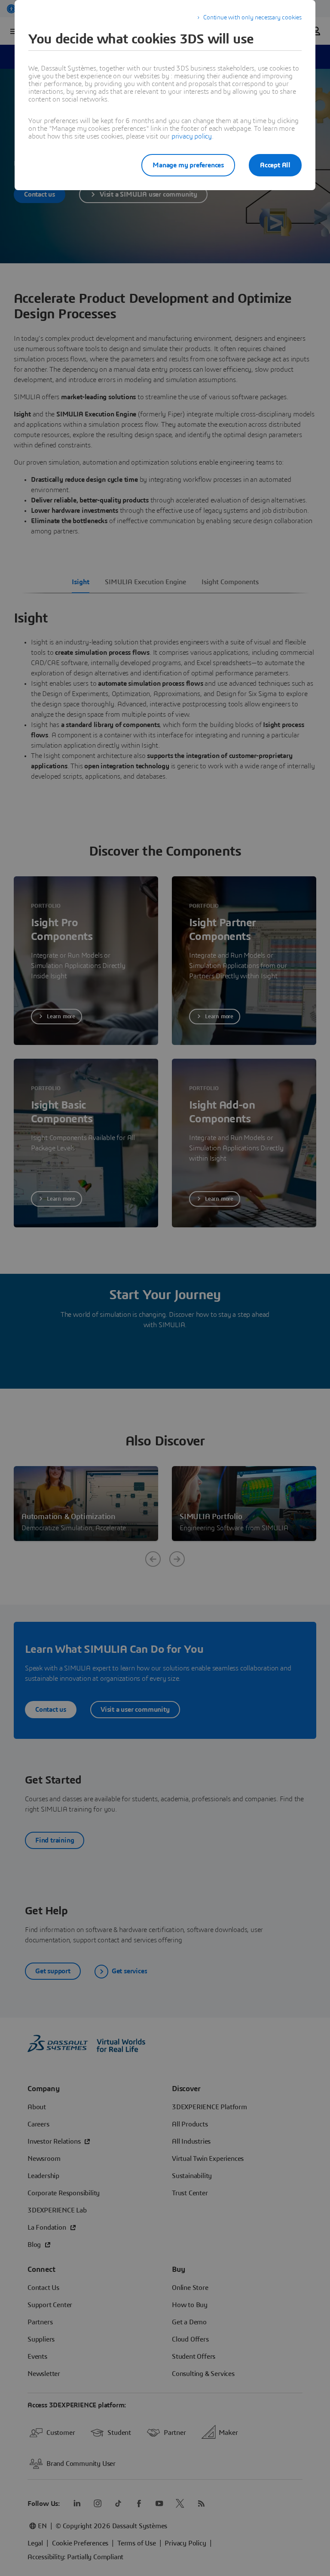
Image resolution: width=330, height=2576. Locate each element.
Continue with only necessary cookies (252, 18)
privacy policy (192, 136)
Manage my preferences (188, 165)
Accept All (275, 165)
